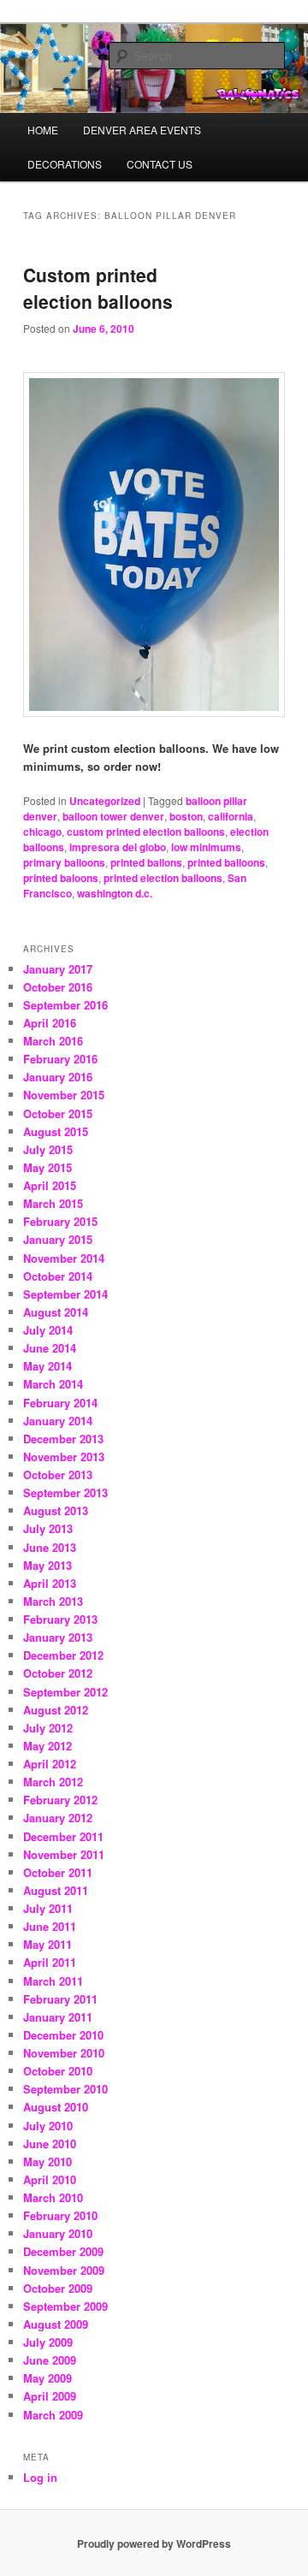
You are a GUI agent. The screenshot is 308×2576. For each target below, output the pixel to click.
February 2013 (60, 1619)
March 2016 (53, 1041)
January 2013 (58, 1637)
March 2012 (53, 1782)
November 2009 (64, 2270)
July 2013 (48, 1528)
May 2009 (47, 2378)
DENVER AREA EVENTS (142, 130)
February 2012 (60, 1800)
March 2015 (53, 1203)
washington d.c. (115, 893)
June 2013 (50, 1547)
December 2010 (63, 2035)
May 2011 (47, 1944)
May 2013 (47, 1565)
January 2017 (58, 969)
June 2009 (50, 2360)
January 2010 (58, 2233)
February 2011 (60, 1999)
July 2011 (48, 1908)
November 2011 (64, 1854)
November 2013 (64, 1457)
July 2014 (48, 1330)
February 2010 (60, 2215)
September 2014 (65, 1294)
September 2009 (65, 2306)
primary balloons (64, 862)
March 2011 (53, 1981)
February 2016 (60, 1059)
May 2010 (47, 2161)
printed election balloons (163, 878)
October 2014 (58, 1276)
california (231, 816)
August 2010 (56, 2107)
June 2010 (50, 2144)
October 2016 (58, 987)
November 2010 (64, 2053)
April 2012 (50, 1764)
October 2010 (58, 2071)
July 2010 (48, 2126)
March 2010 (53, 2197)
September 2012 (65, 1692)
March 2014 (53, 1384)
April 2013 (50, 1583)
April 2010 (50, 2179)
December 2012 (63, 1655)
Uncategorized (105, 801)
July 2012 (48, 1728)
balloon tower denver (113, 816)
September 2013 (65, 1492)
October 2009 (58, 2288)
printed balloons (226, 862)
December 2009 (63, 2251)
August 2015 (56, 1131)
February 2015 (60, 1221)
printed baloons (61, 878)
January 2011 (58, 2017)
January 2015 (58, 1239)
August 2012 (56, 1710)
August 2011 (56, 1890)
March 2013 (53, 1601)
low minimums (206, 847)
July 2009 (48, 2342)
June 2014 (50, 1348)
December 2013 (63, 1439)
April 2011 (50, 1962)
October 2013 (58, 1475)
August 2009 (56, 2324)
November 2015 (64, 1095)
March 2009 (53, 2415)
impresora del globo (118, 847)
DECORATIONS (65, 164)
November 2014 (64, 1258)
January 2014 (58, 1421)
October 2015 (58, 1113)
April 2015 (50, 1185)
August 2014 (56, 1312)
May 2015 (47, 1167)
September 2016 (65, 1005)
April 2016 (50, 1023)
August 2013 (56, 1510)
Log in (40, 2477)
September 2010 (65, 2089)
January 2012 (58, 1818)
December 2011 (63, 1836)
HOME (43, 130)
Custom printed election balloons (98, 288)
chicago (42, 832)
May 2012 (47, 1746)
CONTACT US (160, 164)
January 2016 (58, 1077)
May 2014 (47, 1366)
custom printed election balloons (146, 832)
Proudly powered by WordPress (154, 2543)
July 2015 (48, 1149)
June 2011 (50, 1926)
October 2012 (58, 1673)
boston (186, 816)
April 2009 (50, 2396)
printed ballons (146, 862)
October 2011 (58, 1872)
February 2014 (60, 1403)
